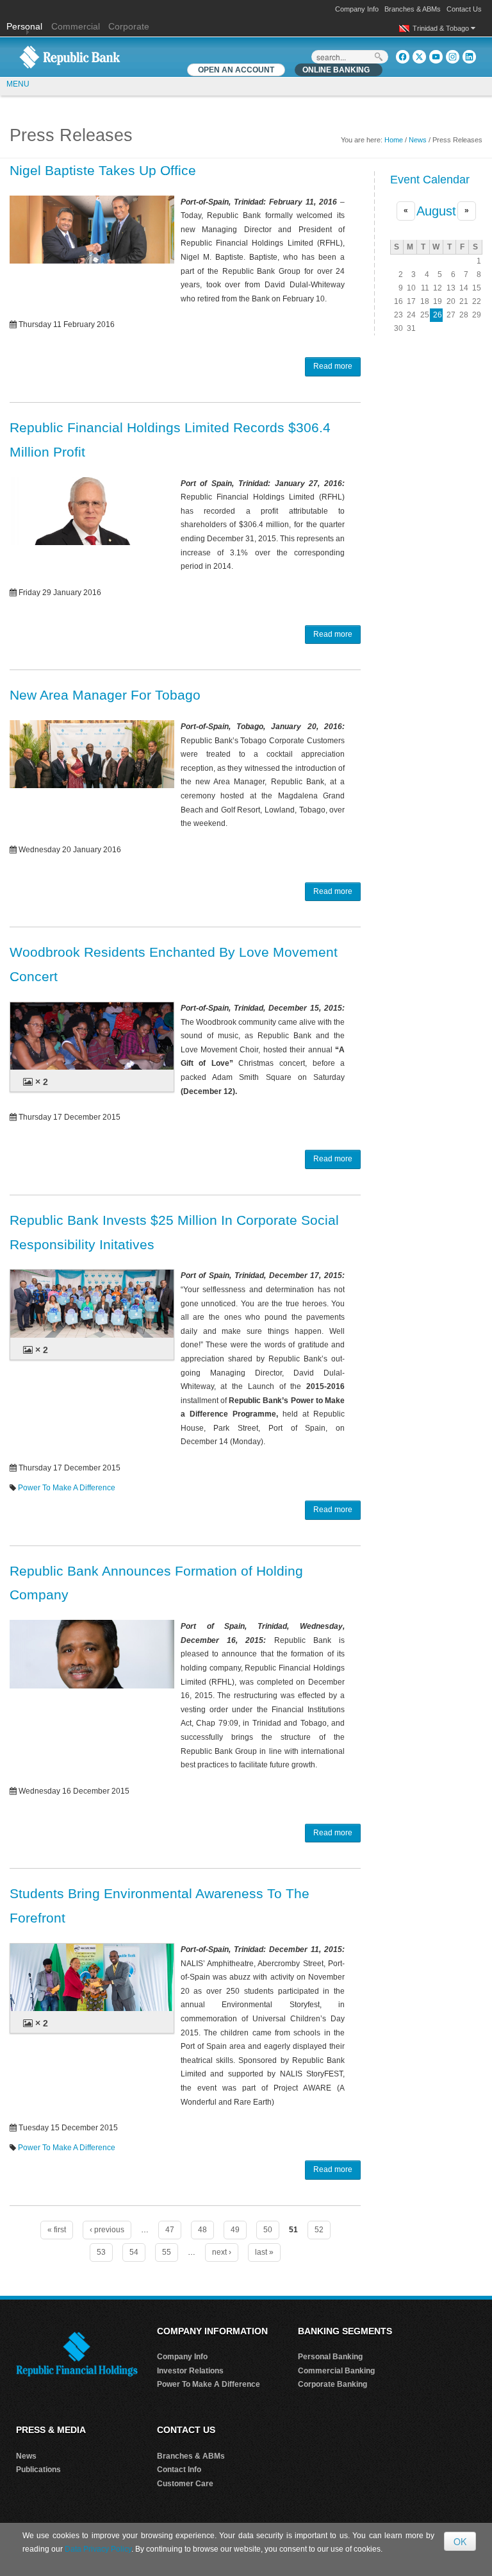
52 (319, 2230)
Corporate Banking (332, 2384)
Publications (38, 2470)
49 (235, 2230)
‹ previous (107, 2230)
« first (57, 2230)
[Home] (70, 56)
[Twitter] (419, 57)
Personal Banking (330, 2357)
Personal (26, 26)
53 (101, 2252)
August (436, 211)
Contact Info (179, 2470)
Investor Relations (190, 2371)
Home (394, 140)
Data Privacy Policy (98, 2549)
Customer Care (185, 2484)
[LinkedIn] (469, 57)
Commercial (76, 26)
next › (222, 2252)
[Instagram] (453, 57)
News (418, 140)
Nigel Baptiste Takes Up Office (103, 170)
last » (264, 2252)
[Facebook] (403, 57)
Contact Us (464, 9)
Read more (333, 366)
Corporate (129, 26)
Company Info (357, 9)
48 (202, 2230)
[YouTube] (436, 57)
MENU (18, 84)
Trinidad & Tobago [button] (442, 28)
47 (170, 2230)
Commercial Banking (336, 2371)
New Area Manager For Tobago (105, 695)
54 (134, 2252)
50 (268, 2230)
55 (167, 2252)
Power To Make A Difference (67, 1488)
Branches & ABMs (413, 9)
